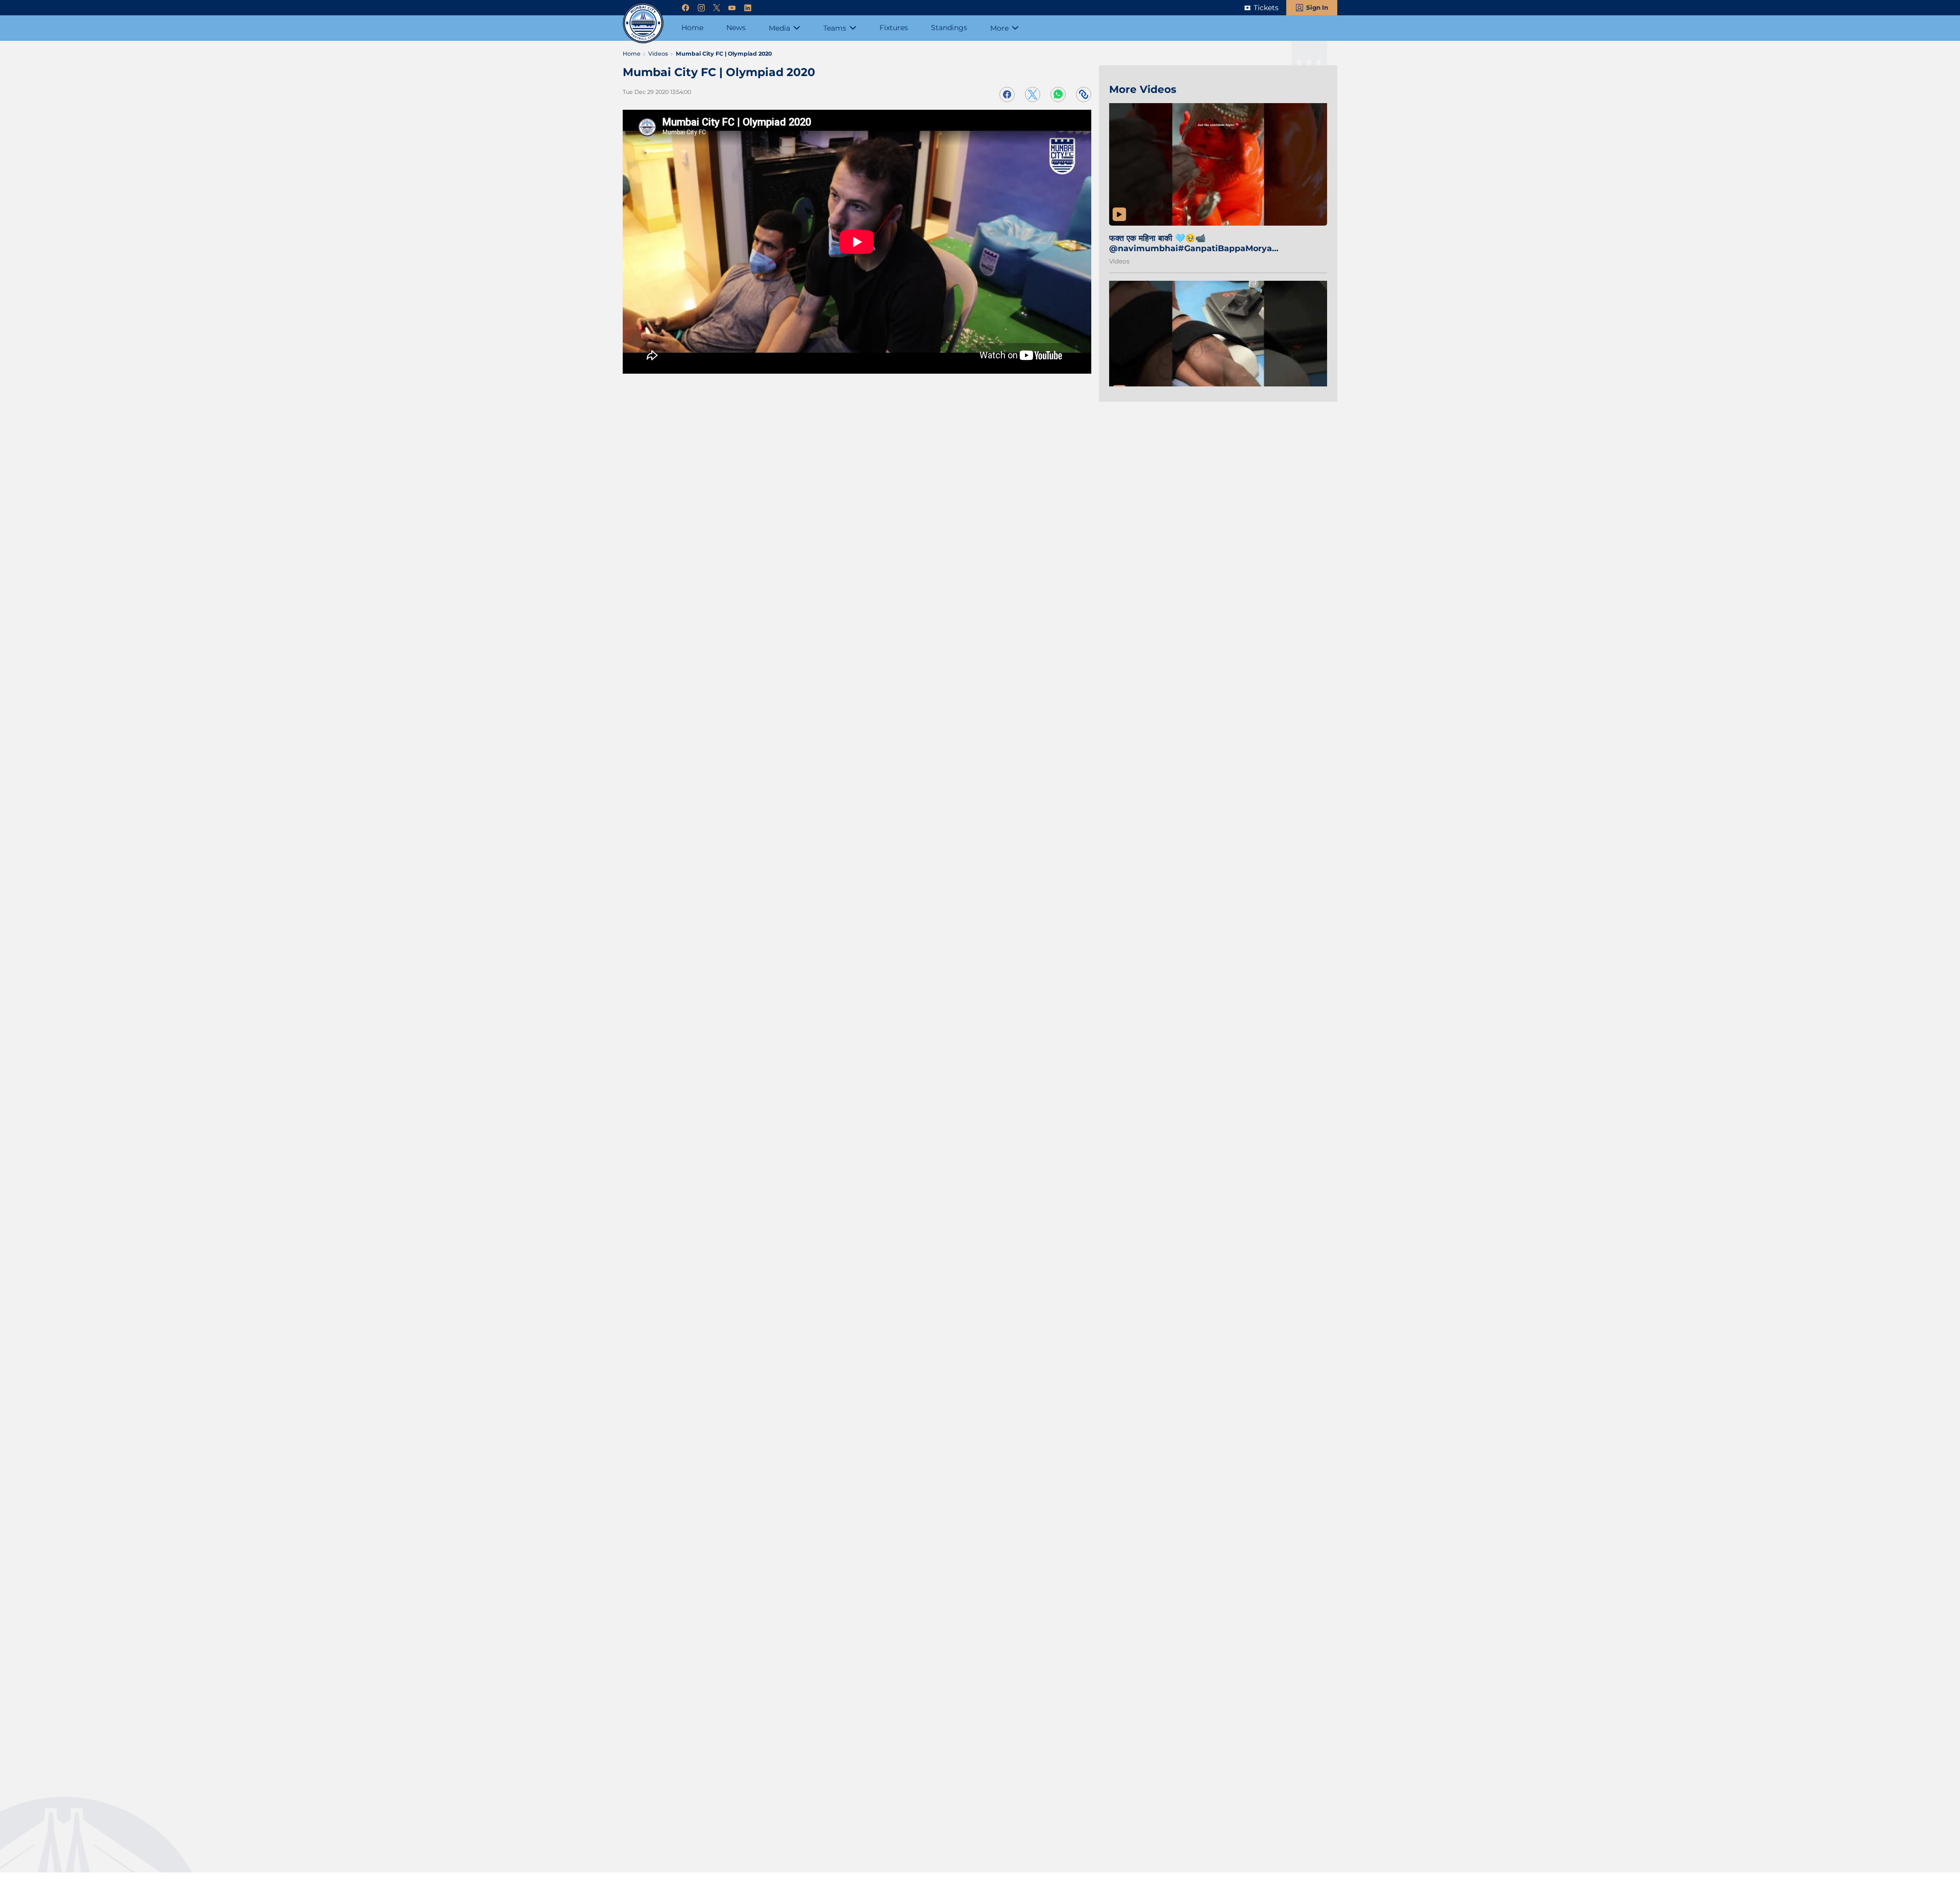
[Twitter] (717, 8)
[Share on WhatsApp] (1058, 94)
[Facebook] (685, 8)
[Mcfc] (643, 23)
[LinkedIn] (748, 8)
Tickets (1266, 8)
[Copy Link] (1084, 94)
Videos (1119, 261)
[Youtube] (732, 8)
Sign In (1317, 7)
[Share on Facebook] (1007, 94)
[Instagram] (701, 8)
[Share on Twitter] (1033, 94)
